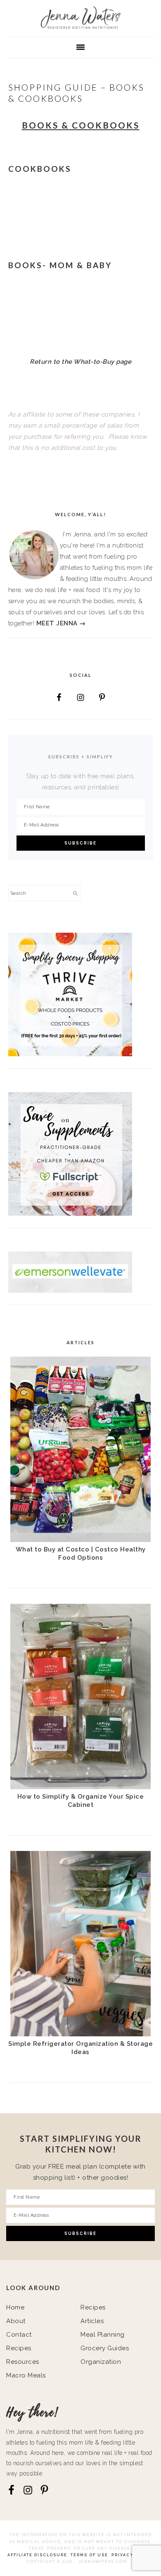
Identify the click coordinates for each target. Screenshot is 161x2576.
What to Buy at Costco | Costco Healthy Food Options (81, 1554)
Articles (92, 2321)
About (16, 2321)
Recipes (19, 2348)
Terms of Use (89, 2555)
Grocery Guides (105, 2348)
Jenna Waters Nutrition (80, 18)
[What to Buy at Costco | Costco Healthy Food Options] (80, 1540)
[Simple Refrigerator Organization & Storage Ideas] (80, 2034)
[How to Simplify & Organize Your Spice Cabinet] (80, 1787)
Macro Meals (26, 2375)
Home (15, 2307)
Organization (101, 2362)
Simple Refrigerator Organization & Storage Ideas (80, 2048)
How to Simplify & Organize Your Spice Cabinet (81, 1801)
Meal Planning (103, 2335)
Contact (19, 2335)
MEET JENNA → (61, 623)
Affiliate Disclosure (37, 2555)
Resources (23, 2362)
